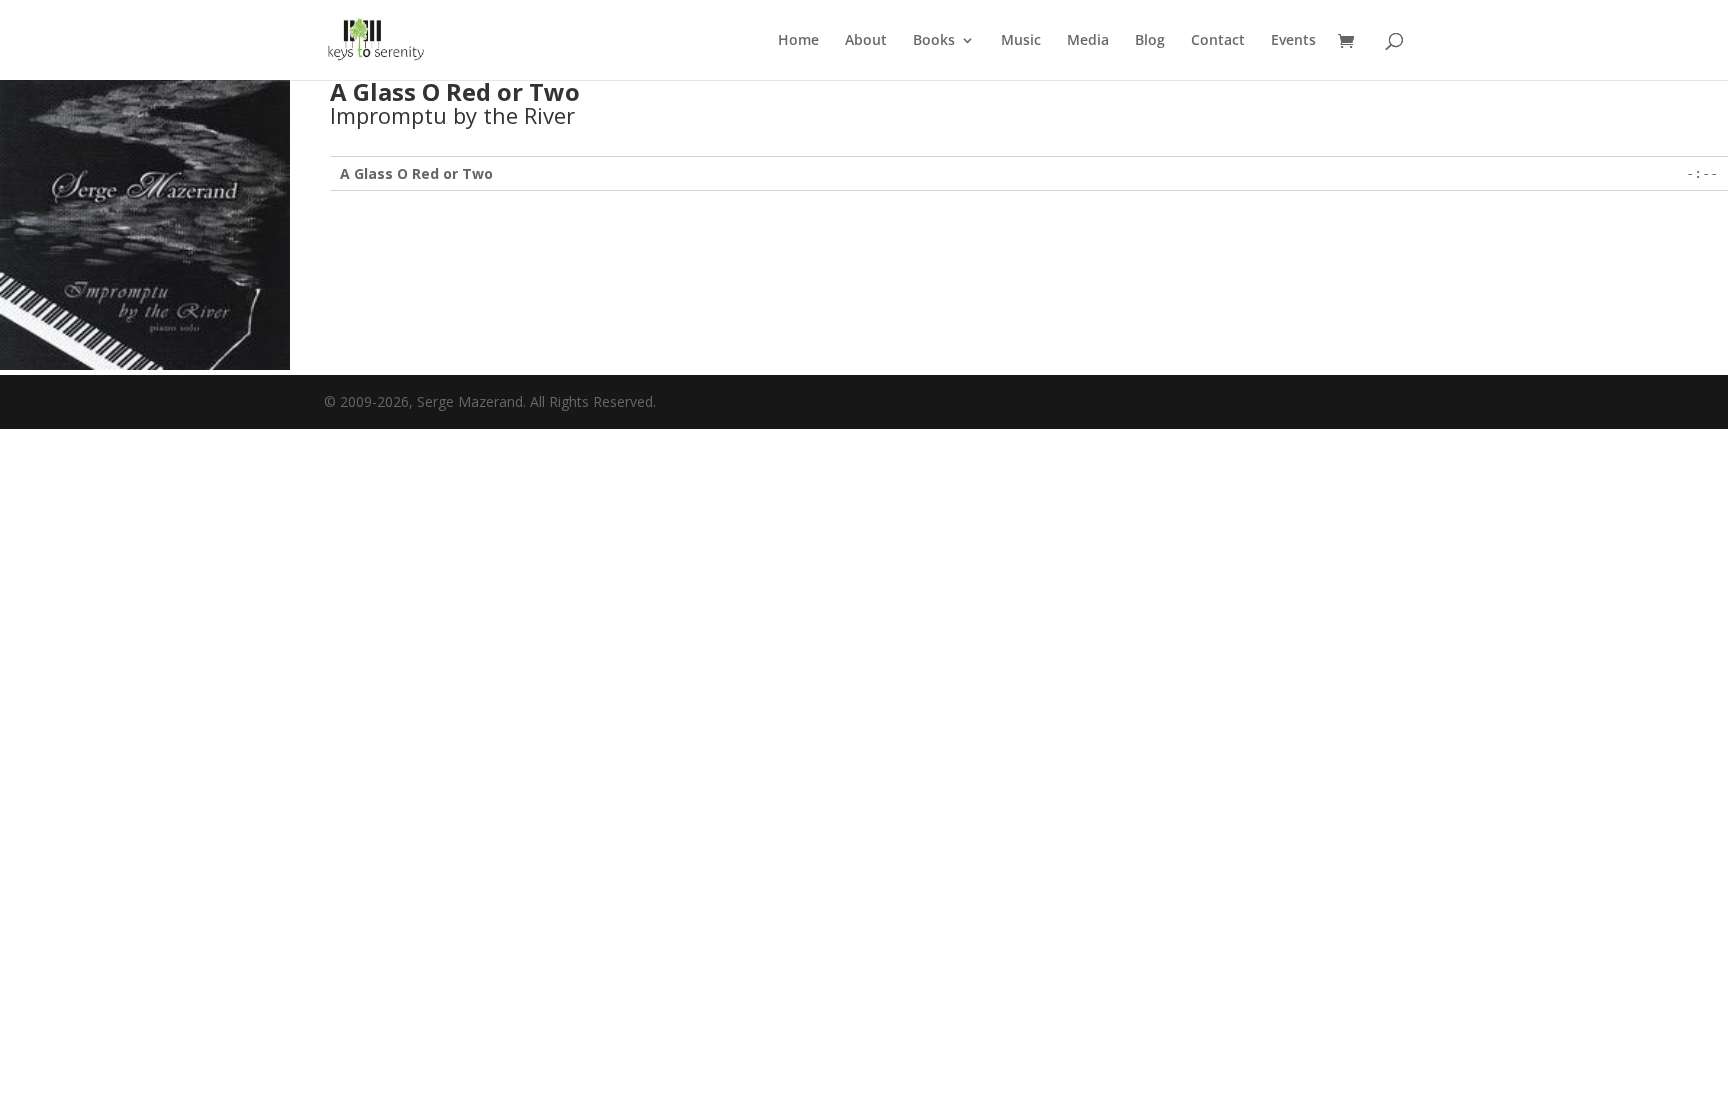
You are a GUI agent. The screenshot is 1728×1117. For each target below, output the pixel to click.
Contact (1218, 41)
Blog (1150, 41)
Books (934, 41)
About (866, 41)
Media (1088, 41)
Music (1021, 41)
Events (1293, 41)
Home (798, 41)
